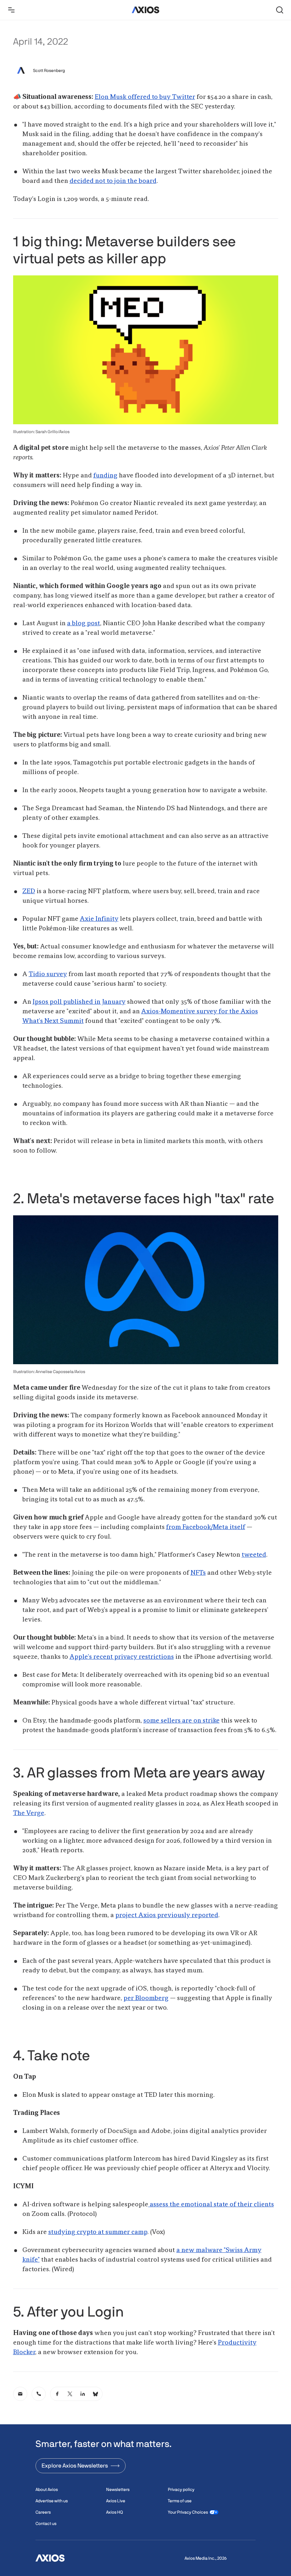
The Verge (29, 1813)
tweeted (254, 1555)
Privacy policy (181, 2490)
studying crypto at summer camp (98, 2232)
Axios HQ (114, 2512)
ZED (29, 891)
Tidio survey (48, 974)
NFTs (198, 1573)
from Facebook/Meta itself (206, 1527)
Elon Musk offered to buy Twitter (145, 97)
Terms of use (180, 2501)
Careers (43, 2512)
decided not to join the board (113, 181)
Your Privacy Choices (188, 2512)
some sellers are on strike (182, 1721)
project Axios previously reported (167, 1915)
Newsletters (118, 2490)
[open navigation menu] (11, 10)
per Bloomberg (146, 1998)
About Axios (47, 2490)
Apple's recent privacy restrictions (122, 1657)
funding (105, 476)
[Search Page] (280, 10)
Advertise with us (52, 2501)
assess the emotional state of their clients (211, 2205)
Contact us (46, 2524)
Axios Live (116, 2501)
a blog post (84, 623)
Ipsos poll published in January (79, 1002)
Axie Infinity (99, 919)
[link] (20, 2394)
